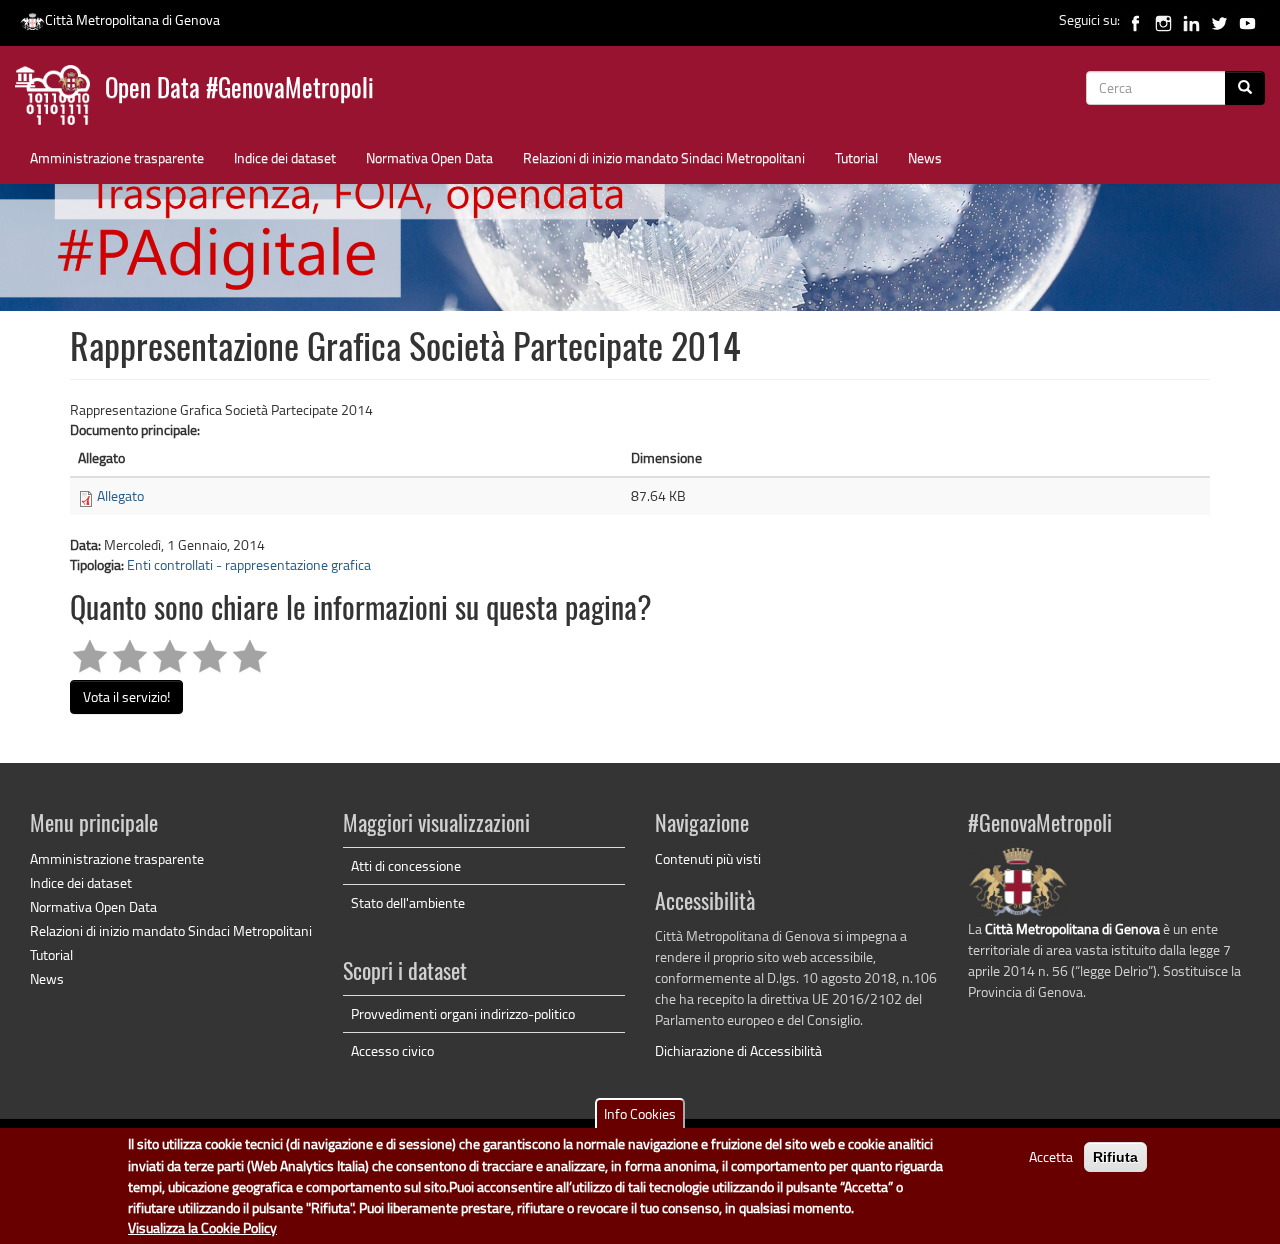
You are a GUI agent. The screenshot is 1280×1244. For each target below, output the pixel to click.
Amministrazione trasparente (117, 157)
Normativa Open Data (429, 157)
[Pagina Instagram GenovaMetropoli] (1163, 19)
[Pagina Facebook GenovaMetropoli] (1135, 19)
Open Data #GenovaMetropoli (239, 90)
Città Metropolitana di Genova (132, 19)
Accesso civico (392, 1050)
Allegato (120, 495)
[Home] (60, 99)
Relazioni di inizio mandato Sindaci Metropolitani (664, 157)
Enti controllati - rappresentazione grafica (249, 564)
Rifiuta (1115, 1157)
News (925, 157)
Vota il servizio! (126, 696)
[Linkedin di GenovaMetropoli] (1191, 19)
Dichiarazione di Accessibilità (738, 1050)
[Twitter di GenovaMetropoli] (1219, 19)
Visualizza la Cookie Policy (202, 1228)
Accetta (1051, 1156)
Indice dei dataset (285, 157)
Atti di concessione (406, 865)
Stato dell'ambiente (408, 902)
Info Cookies (640, 1113)
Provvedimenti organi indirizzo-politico (463, 1013)
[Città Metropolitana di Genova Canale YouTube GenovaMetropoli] (1247, 19)
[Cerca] (1245, 88)
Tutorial (856, 157)
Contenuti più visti (708, 858)
